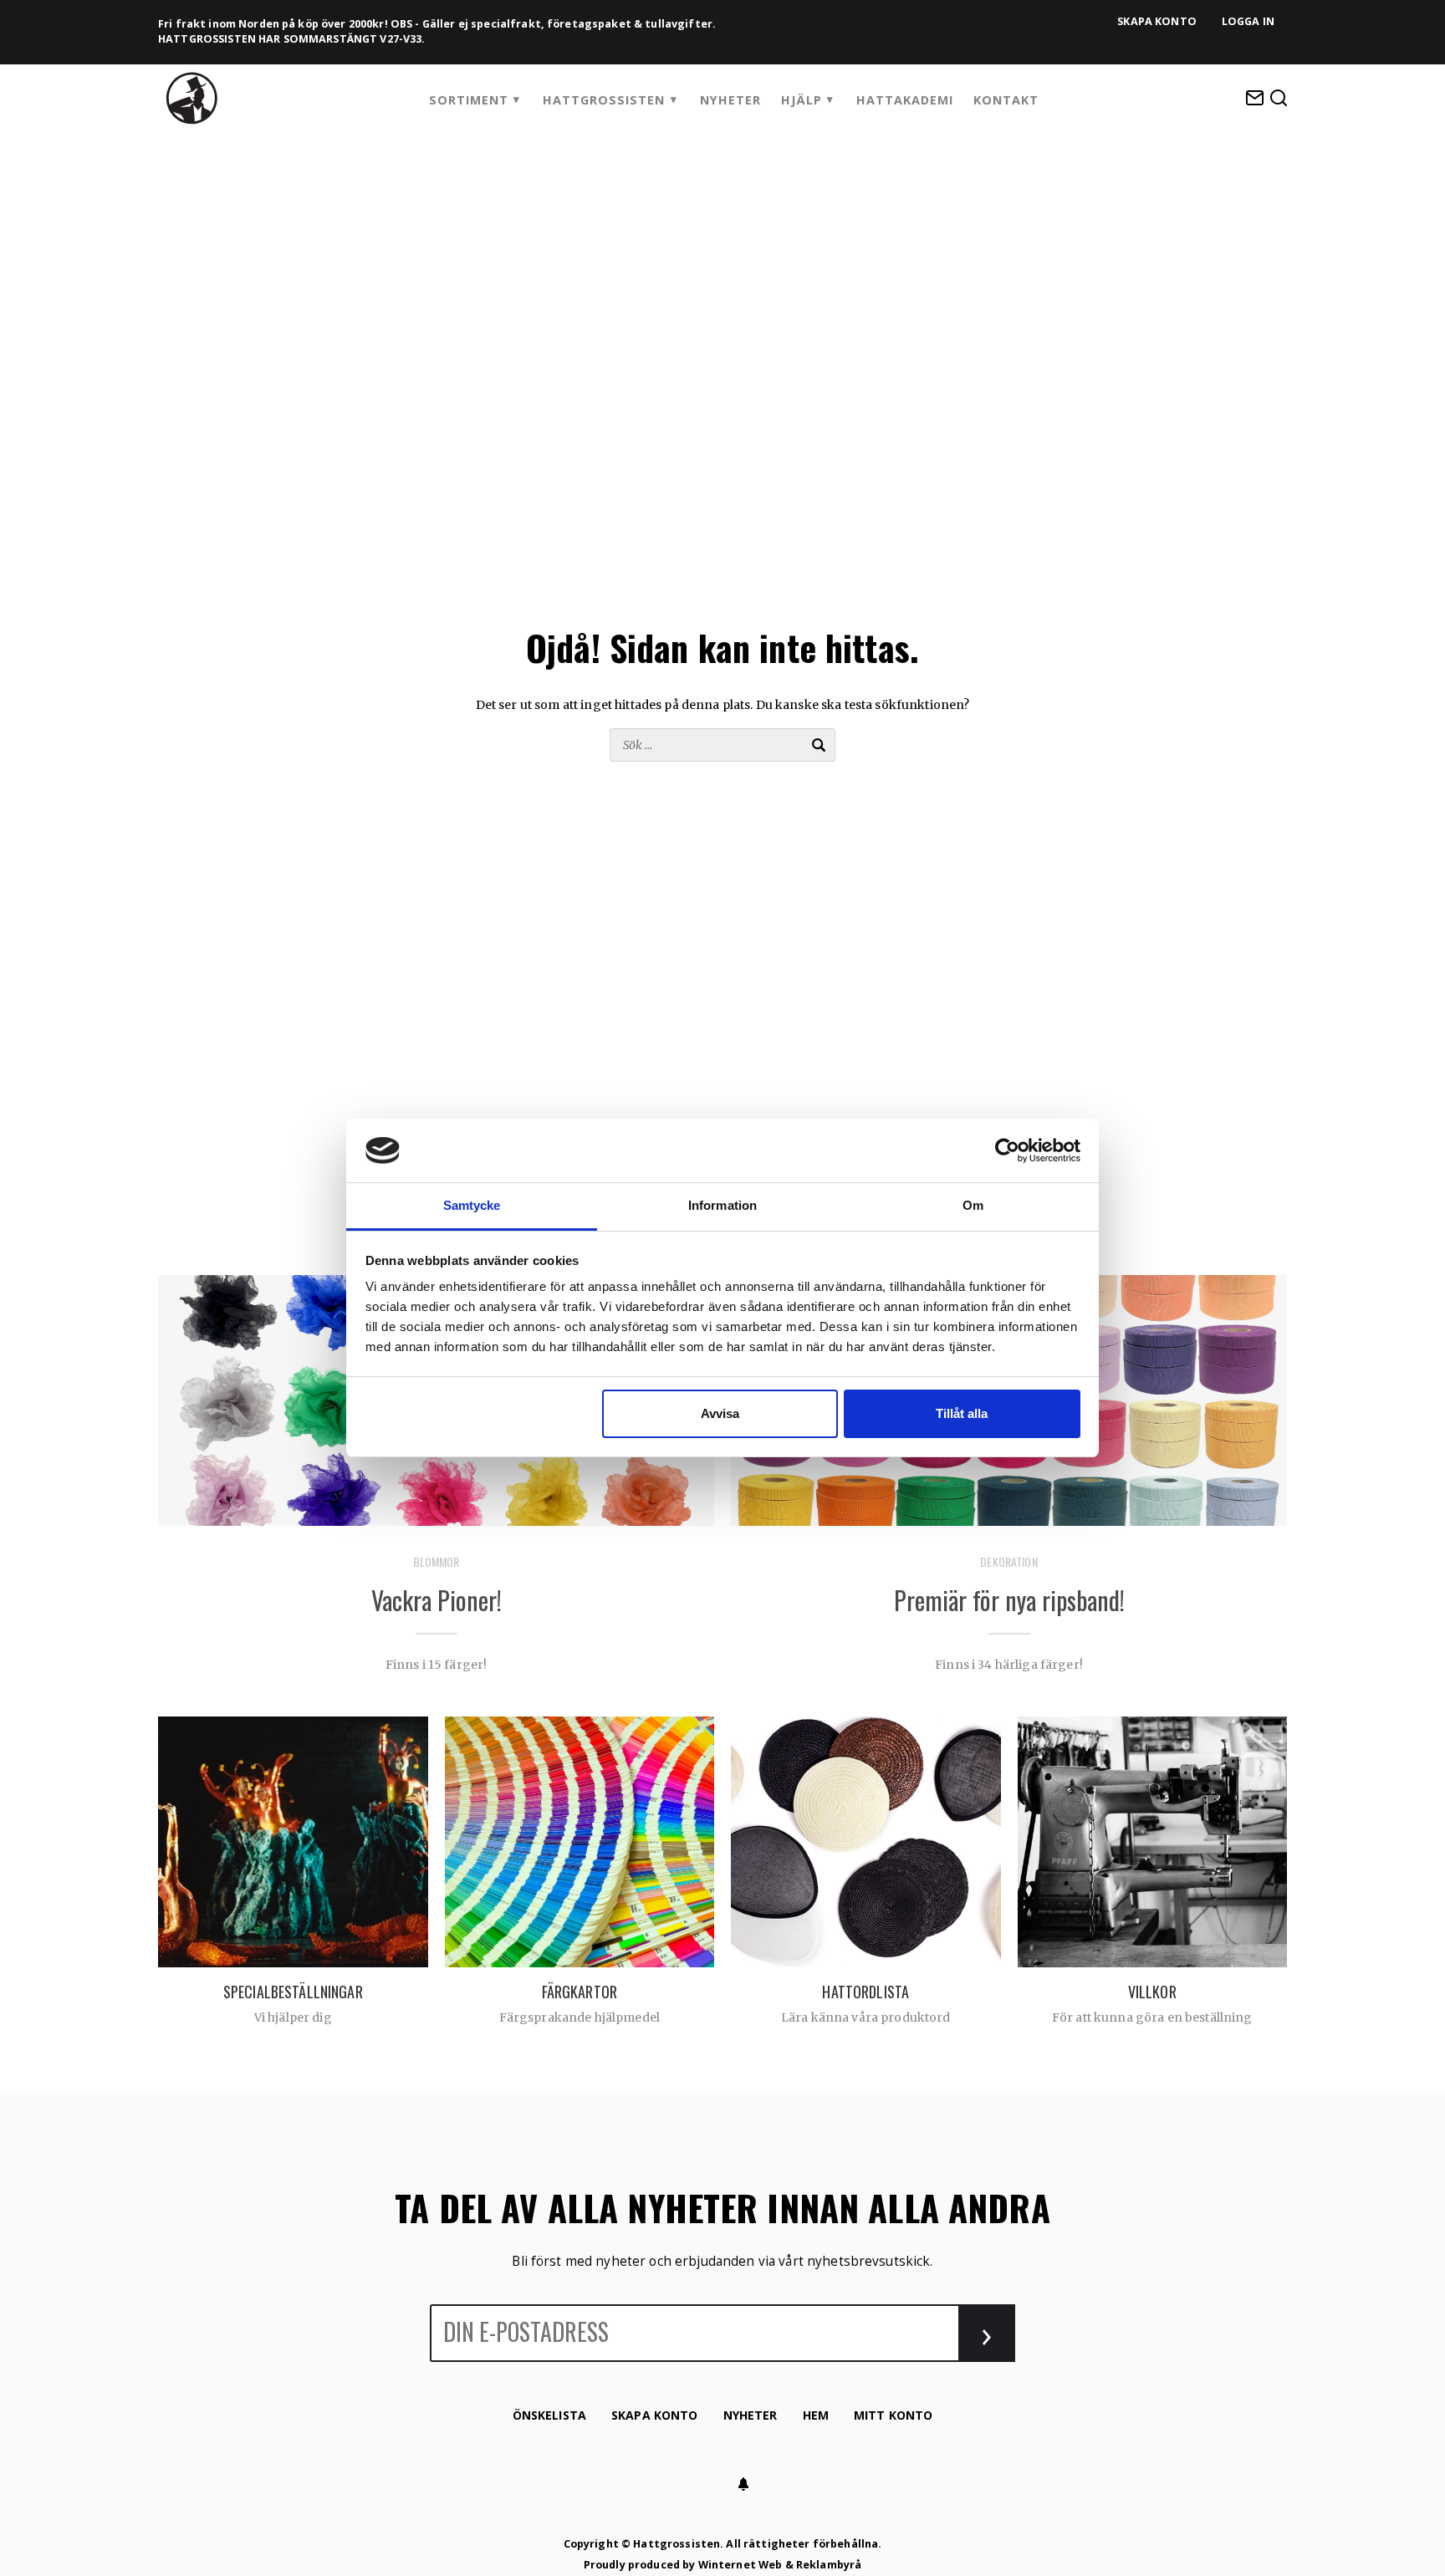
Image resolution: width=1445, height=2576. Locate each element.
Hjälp (802, 100)
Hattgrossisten (604, 100)
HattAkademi (905, 100)
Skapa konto (1157, 21)
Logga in (1248, 21)
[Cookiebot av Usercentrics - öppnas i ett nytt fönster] (1007, 1150)
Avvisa (720, 1413)
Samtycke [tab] (472, 1205)
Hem (816, 2415)
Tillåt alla (962, 1413)
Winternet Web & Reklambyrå (780, 2565)
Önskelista (549, 2415)
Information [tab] (722, 1205)
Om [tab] (973, 1205)
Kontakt (1006, 100)
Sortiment (469, 100)
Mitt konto (893, 2415)
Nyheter (730, 100)
